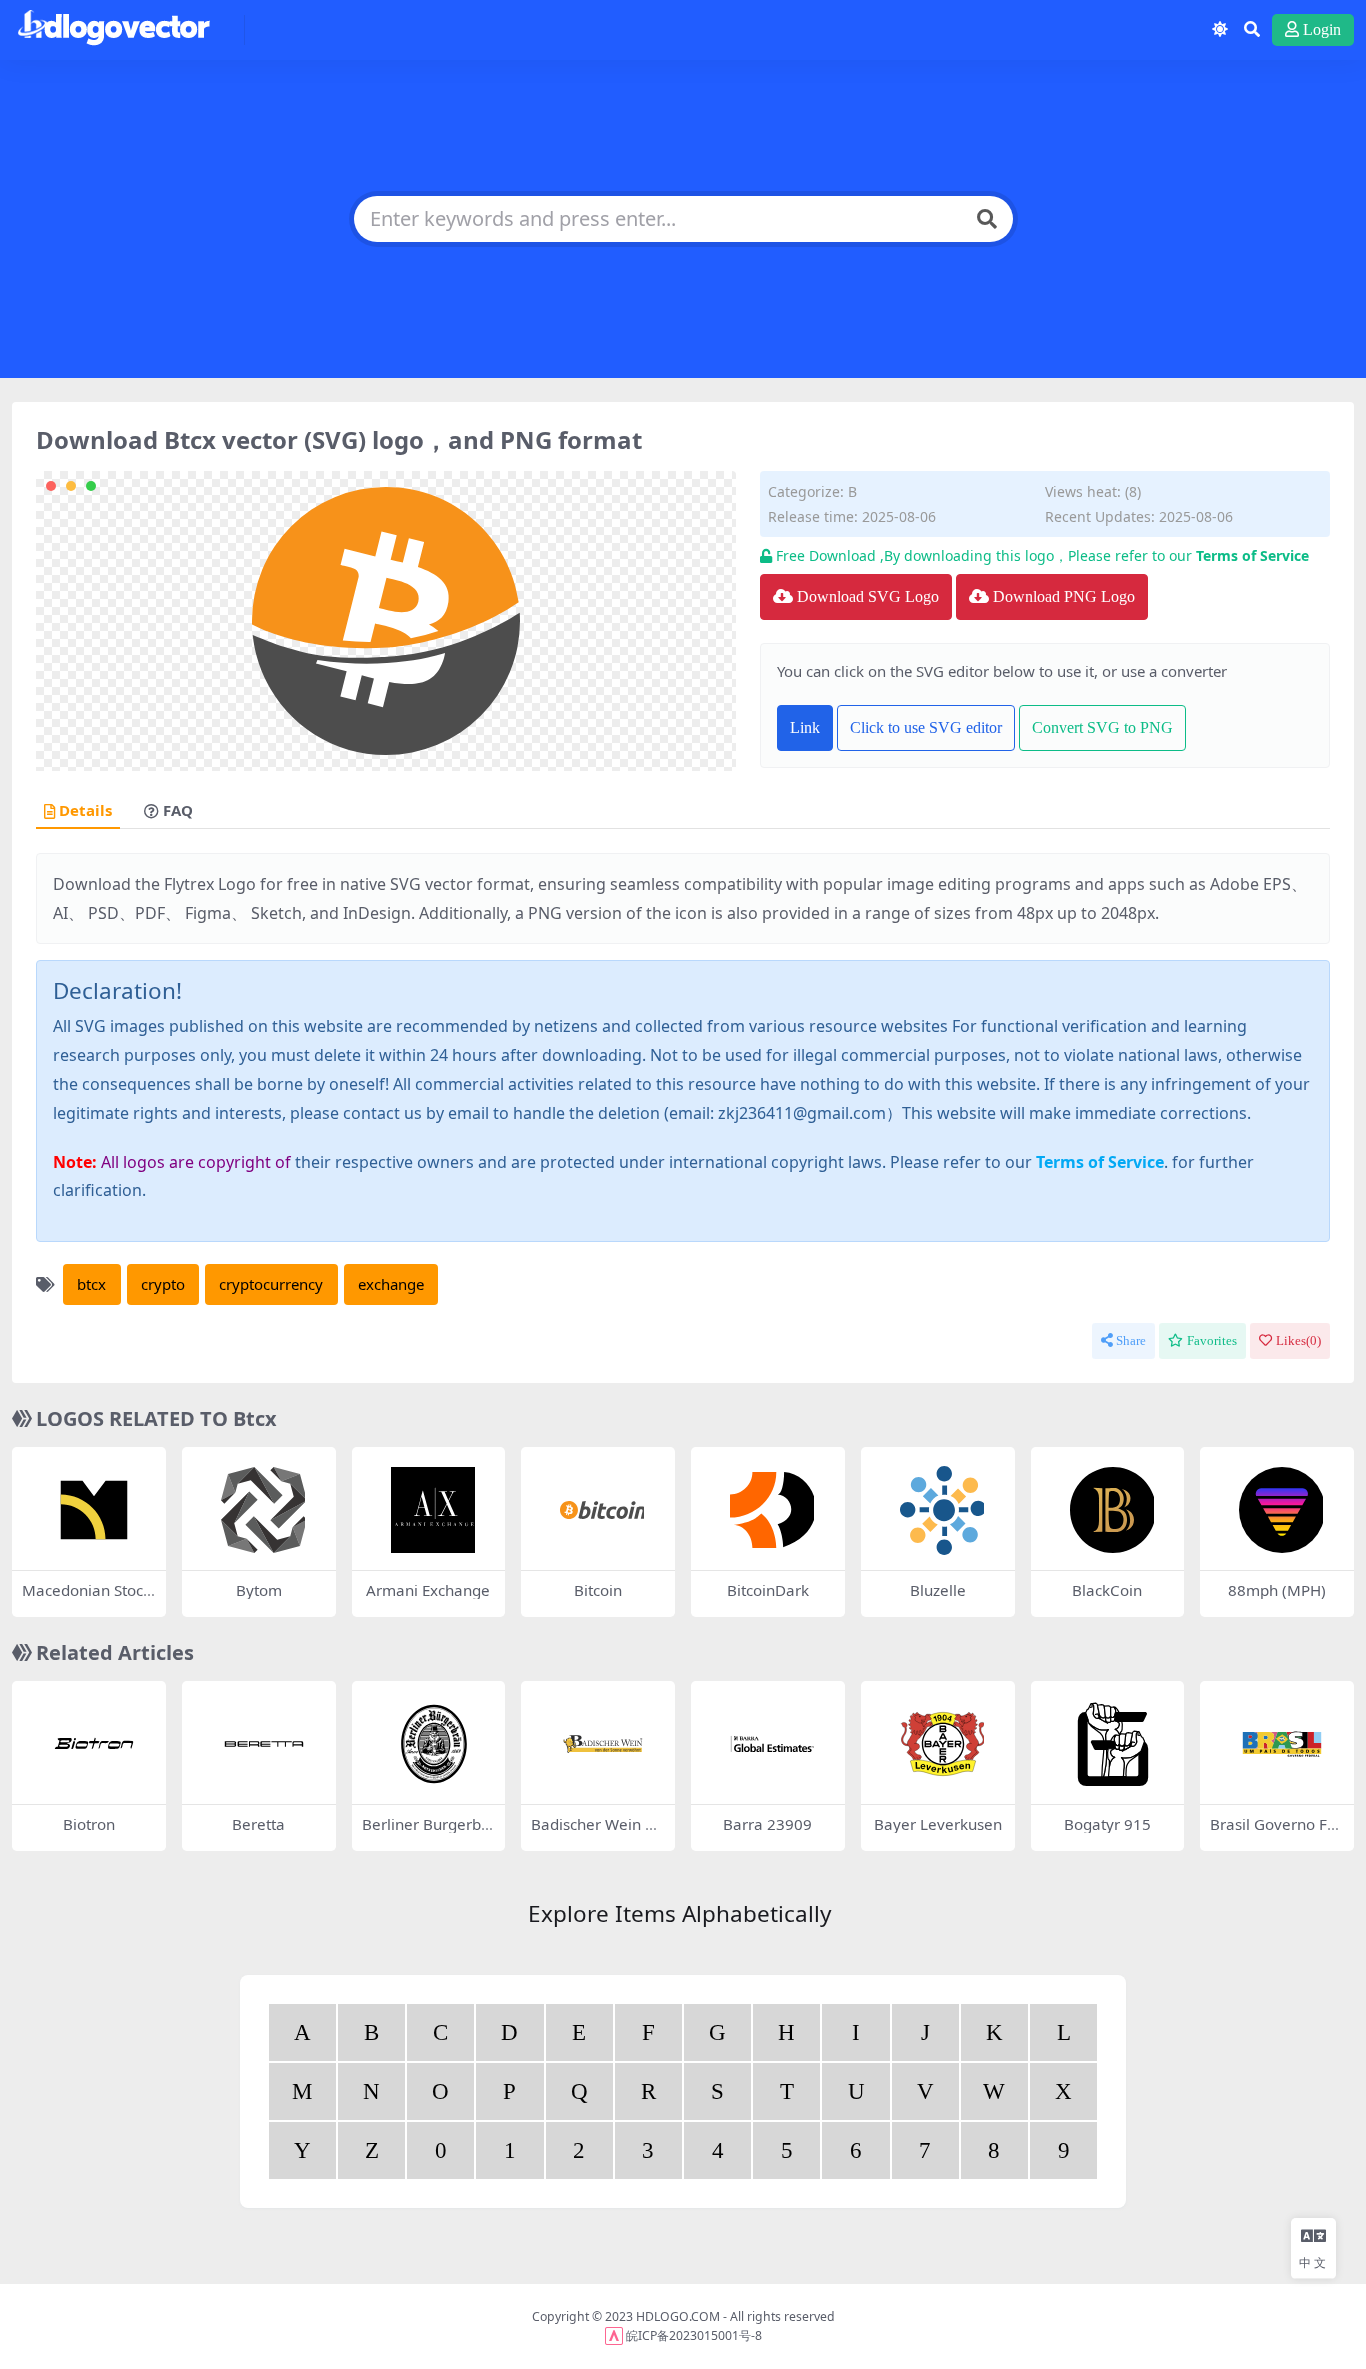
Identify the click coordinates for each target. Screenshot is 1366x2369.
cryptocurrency (271, 1284)
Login (1322, 29)
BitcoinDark (768, 1590)
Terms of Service (1252, 555)
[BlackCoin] (1113, 1510)
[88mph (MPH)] (1282, 1510)
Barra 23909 (767, 1824)
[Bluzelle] (943, 1510)
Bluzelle (938, 1590)
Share (1131, 1340)
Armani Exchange (428, 1590)
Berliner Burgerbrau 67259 (424, 1833)
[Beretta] (264, 1744)
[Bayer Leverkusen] (943, 1744)
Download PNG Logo (1064, 596)
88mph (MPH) (1277, 1590)
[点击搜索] (987, 219)
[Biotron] (94, 1744)
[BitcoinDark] (773, 1510)
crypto (163, 1284)
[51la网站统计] (614, 2335)
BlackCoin (1107, 1590)
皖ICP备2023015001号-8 (694, 2335)
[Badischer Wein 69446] (603, 1744)
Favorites (1212, 1340)
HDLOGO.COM (678, 2316)
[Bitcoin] (603, 1510)
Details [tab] (85, 811)
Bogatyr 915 (1107, 1824)
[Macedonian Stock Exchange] (94, 1510)
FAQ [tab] (178, 811)
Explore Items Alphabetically (679, 1913)
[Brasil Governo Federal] (1282, 1744)
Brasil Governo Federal (1273, 1833)
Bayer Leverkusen (938, 1824)
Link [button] (805, 727)
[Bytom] (264, 1510)
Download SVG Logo (868, 596)
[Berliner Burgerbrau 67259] (434, 1744)
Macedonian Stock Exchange (86, 1599)
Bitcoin (598, 1590)
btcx (91, 1284)
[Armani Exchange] (434, 1510)
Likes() (1298, 1340)
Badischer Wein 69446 (597, 1833)
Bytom (259, 1590)
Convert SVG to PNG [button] (1102, 727)
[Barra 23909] (773, 1744)
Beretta (258, 1824)
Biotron (89, 1824)
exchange (391, 1284)
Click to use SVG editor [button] (926, 727)
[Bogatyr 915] (1113, 1744)
